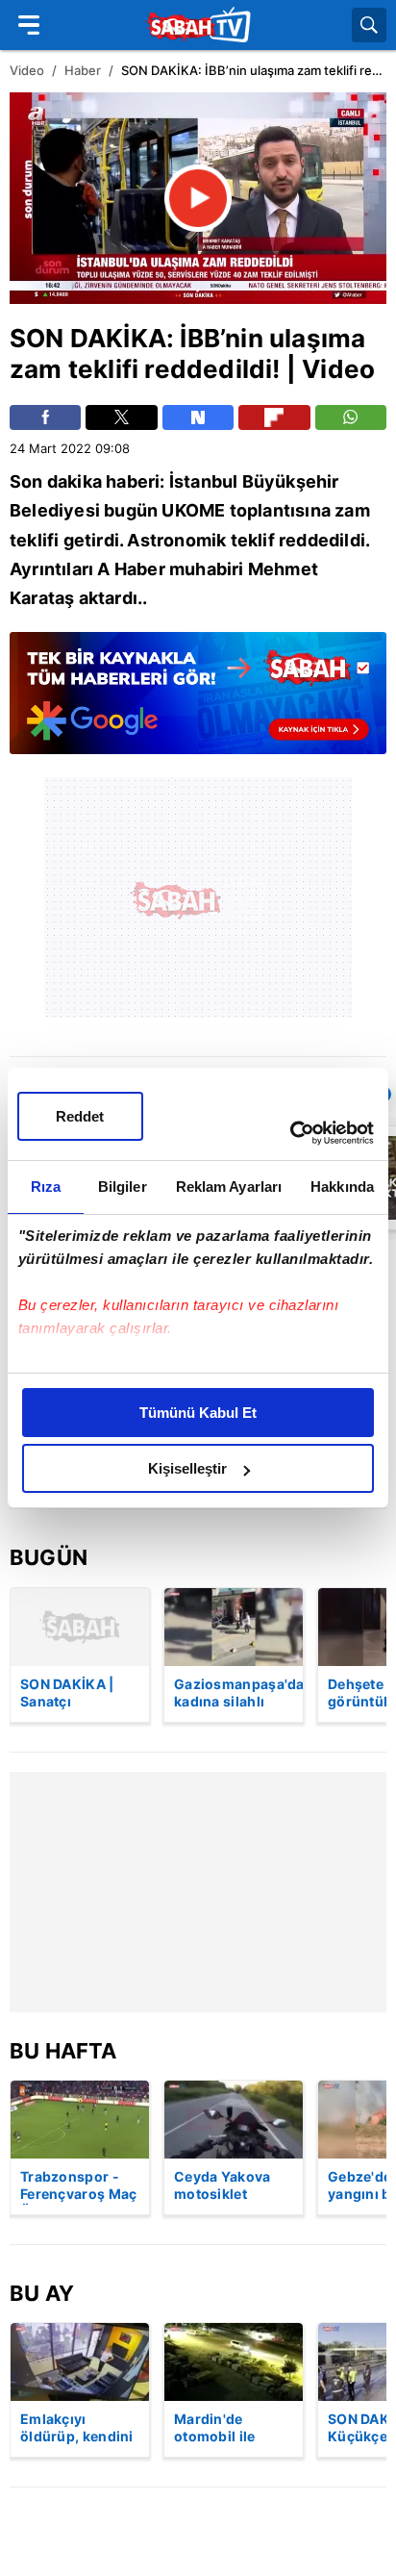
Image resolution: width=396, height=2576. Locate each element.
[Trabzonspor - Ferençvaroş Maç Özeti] (80, 2120)
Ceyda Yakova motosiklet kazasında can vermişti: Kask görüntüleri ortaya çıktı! (223, 2186)
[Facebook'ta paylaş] (45, 417)
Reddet (80, 1116)
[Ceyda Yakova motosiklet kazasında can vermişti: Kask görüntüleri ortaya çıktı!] (234, 2120)
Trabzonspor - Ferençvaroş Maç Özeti (79, 2186)
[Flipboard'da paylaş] (274, 417)
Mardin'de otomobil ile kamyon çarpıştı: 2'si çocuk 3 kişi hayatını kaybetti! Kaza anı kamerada (233, 2429)
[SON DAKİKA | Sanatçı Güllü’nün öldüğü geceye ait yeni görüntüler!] (80, 1627)
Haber (83, 70)
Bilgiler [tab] (123, 1187)
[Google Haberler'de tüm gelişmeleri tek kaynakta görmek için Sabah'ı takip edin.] (198, 703)
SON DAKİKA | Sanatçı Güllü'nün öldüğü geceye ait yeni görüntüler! (80, 1694)
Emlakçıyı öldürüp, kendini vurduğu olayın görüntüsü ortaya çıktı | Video (77, 2429)
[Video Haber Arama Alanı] (369, 25)
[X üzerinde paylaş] (121, 417)
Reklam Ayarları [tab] (229, 1187)
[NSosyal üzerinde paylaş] (198, 417)
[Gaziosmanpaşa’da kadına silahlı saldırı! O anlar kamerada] (234, 1627)
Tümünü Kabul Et (198, 1413)
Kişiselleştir (187, 1468)
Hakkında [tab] (342, 1187)
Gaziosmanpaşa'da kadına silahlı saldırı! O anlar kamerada (238, 1694)
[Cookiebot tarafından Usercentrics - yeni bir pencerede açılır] (290, 1133)
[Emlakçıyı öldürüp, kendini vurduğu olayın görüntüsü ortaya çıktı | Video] (80, 2362)
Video (27, 70)
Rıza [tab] (46, 1187)
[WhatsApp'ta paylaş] (351, 417)
